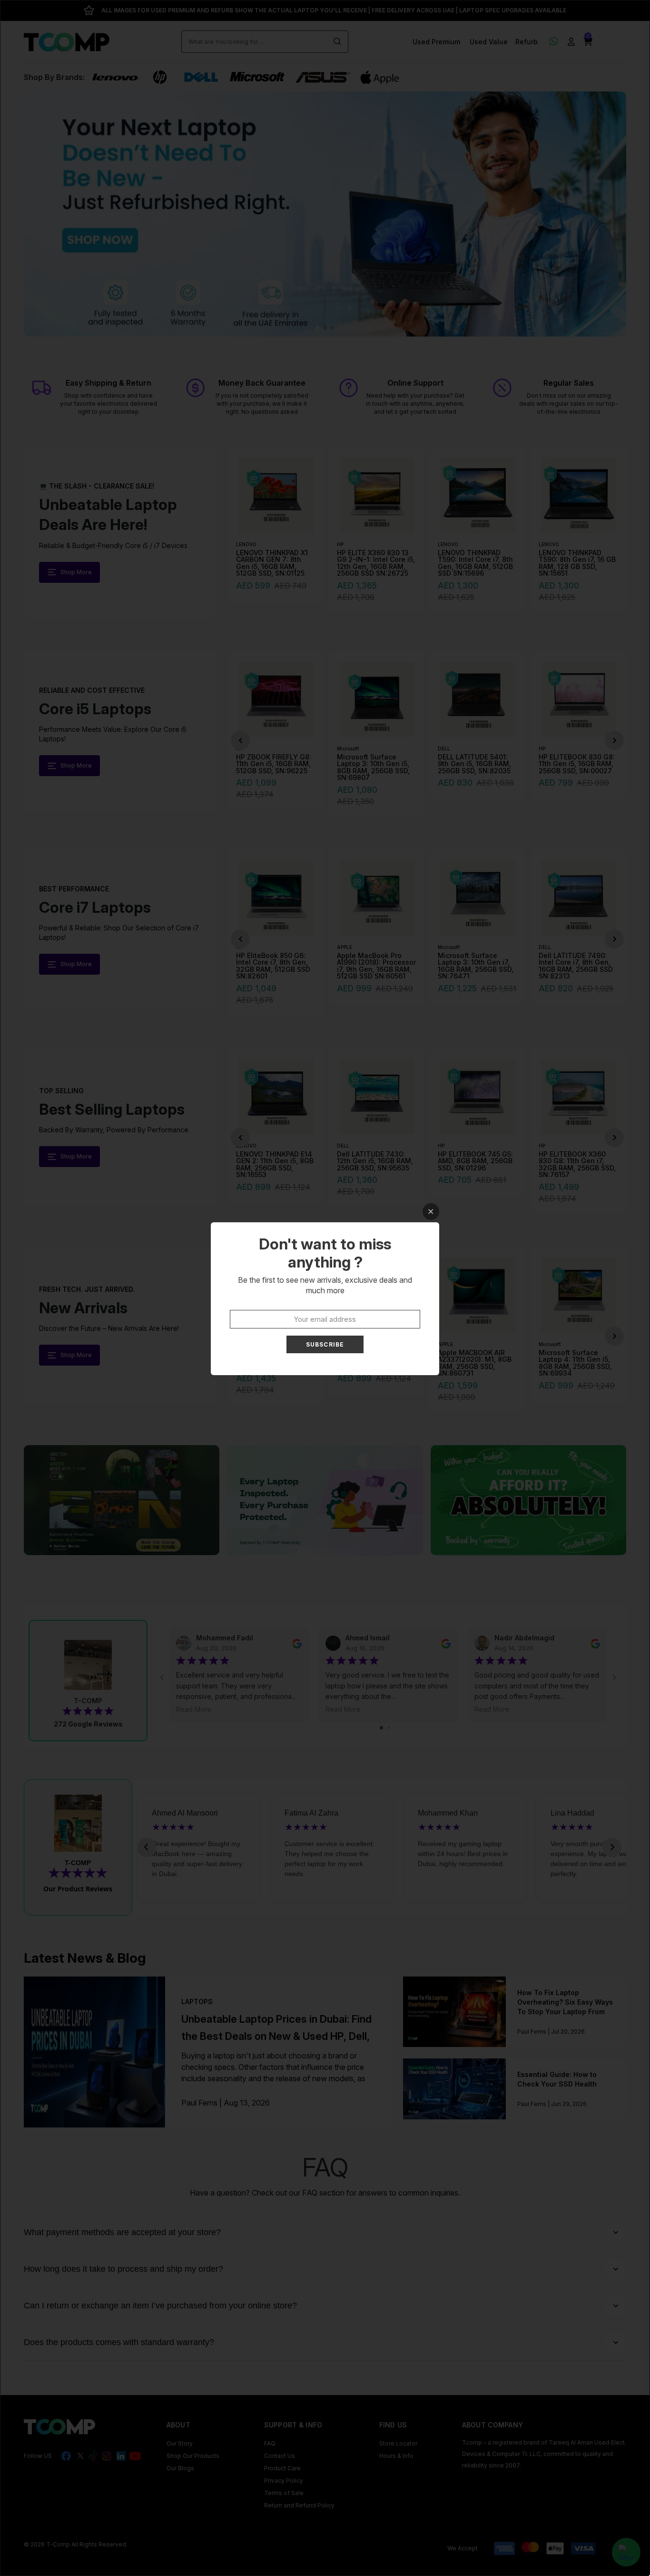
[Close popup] (431, 1212)
